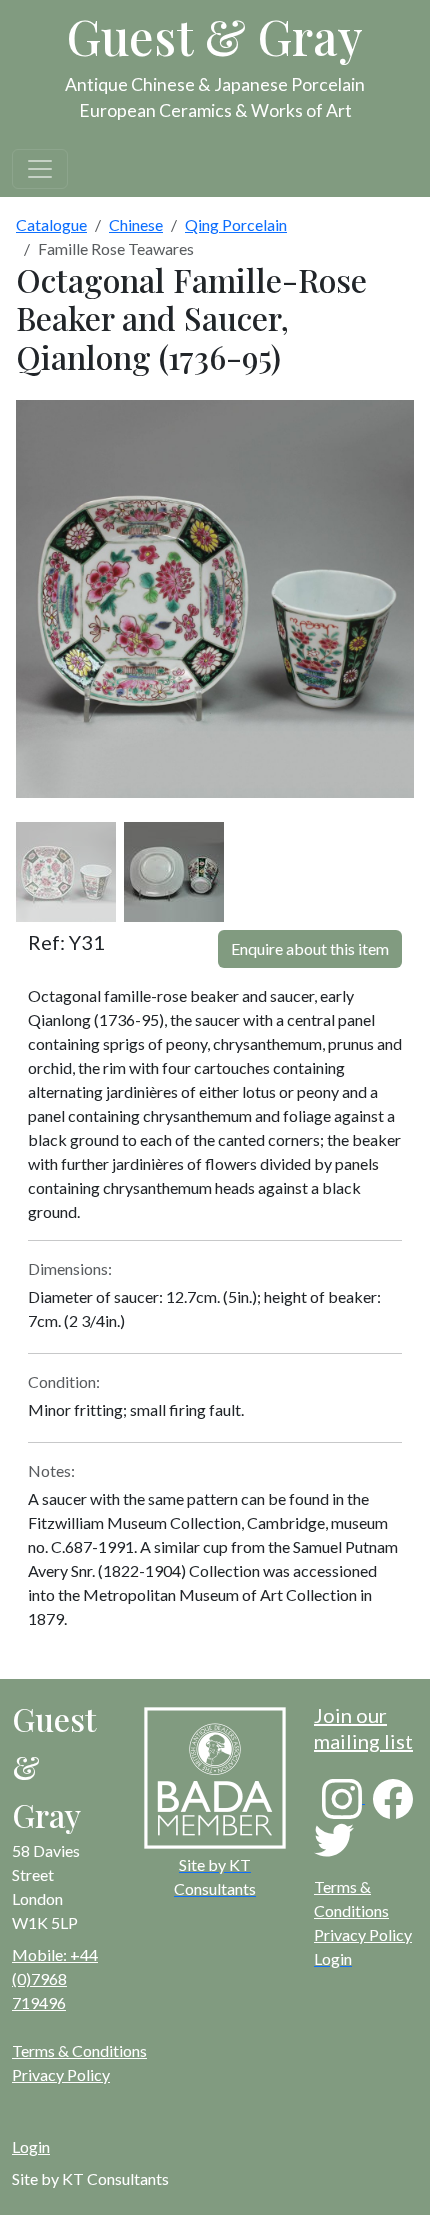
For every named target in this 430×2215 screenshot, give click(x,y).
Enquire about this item (310, 948)
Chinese (136, 224)
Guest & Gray (215, 36)
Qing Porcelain (236, 224)
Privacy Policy (363, 1934)
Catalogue (51, 224)
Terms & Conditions (79, 2050)
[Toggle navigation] (40, 169)
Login (31, 2146)
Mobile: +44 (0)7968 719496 (55, 1978)
